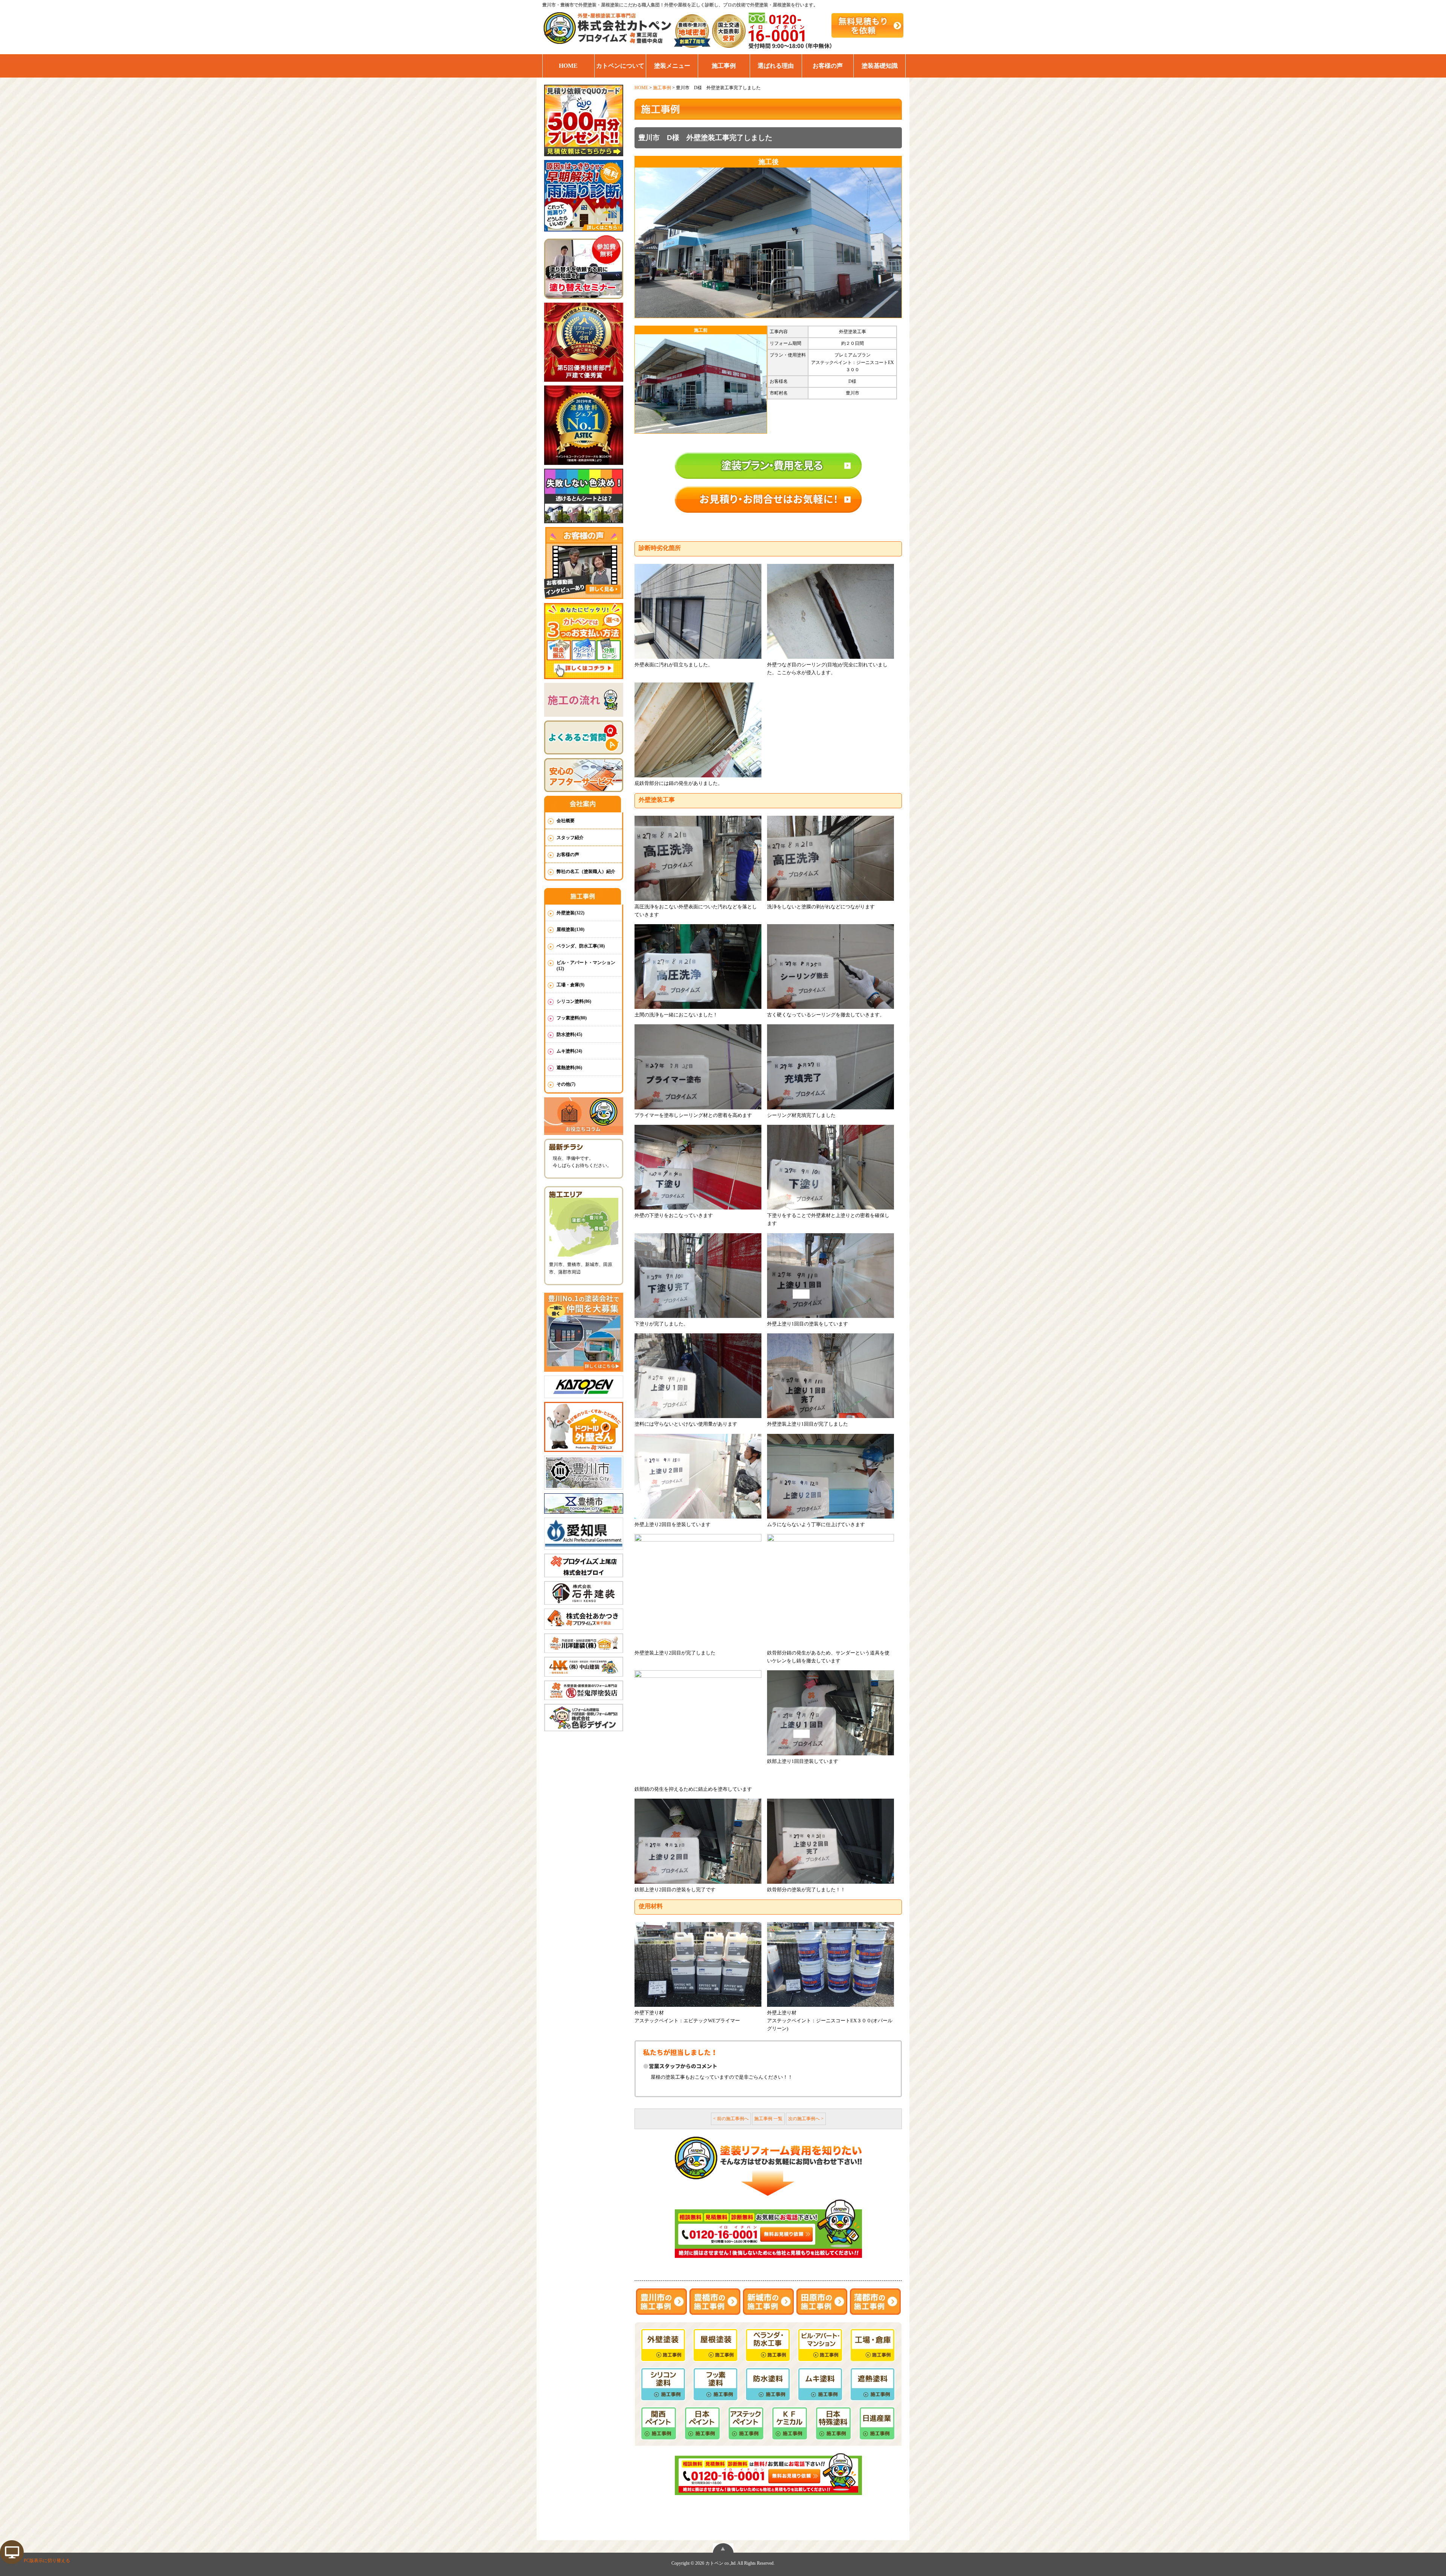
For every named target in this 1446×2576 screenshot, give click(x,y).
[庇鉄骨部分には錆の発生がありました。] (698, 730)
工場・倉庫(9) (570, 985)
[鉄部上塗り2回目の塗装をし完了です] (698, 1841)
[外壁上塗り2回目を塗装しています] (698, 1476)
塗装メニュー (672, 66)
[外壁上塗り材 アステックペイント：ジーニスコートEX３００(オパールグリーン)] (831, 1964)
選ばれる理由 (776, 66)
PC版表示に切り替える (47, 2561)
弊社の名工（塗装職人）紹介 (586, 871)
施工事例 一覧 (768, 2119)
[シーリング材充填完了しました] (831, 1067)
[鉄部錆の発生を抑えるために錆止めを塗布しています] (698, 1727)
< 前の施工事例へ (731, 2119)
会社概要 (566, 821)
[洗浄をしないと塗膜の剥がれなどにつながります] (831, 858)
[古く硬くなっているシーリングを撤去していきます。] (831, 967)
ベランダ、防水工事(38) (581, 946)
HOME (568, 66)
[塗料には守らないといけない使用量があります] (698, 1376)
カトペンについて (620, 66)
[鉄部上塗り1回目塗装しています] (831, 1713)
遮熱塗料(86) (569, 1068)
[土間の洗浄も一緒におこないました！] (698, 967)
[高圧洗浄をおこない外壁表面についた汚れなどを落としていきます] (698, 858)
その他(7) (566, 1084)
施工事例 (724, 66)
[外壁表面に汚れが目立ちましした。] (698, 612)
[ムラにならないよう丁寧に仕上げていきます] (831, 1476)
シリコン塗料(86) (574, 1001)
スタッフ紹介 (570, 838)
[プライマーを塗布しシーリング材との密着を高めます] (698, 1067)
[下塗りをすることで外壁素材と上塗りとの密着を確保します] (831, 1167)
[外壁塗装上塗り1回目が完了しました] (831, 1376)
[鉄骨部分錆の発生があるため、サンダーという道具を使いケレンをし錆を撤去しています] (831, 1590)
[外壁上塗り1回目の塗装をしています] (831, 1276)
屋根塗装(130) (570, 929)
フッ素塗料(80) (572, 1018)
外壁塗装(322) (570, 913)
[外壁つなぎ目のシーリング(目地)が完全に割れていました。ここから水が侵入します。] (831, 612)
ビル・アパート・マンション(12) (586, 966)
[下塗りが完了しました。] (698, 1276)
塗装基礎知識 (880, 66)
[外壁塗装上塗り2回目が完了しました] (698, 1590)
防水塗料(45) (569, 1034)
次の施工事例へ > (806, 2119)
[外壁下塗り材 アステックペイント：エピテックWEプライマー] (698, 1964)
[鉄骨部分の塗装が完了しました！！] (831, 1841)
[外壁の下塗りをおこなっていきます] (698, 1167)
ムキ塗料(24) (569, 1051)
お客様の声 (828, 66)
